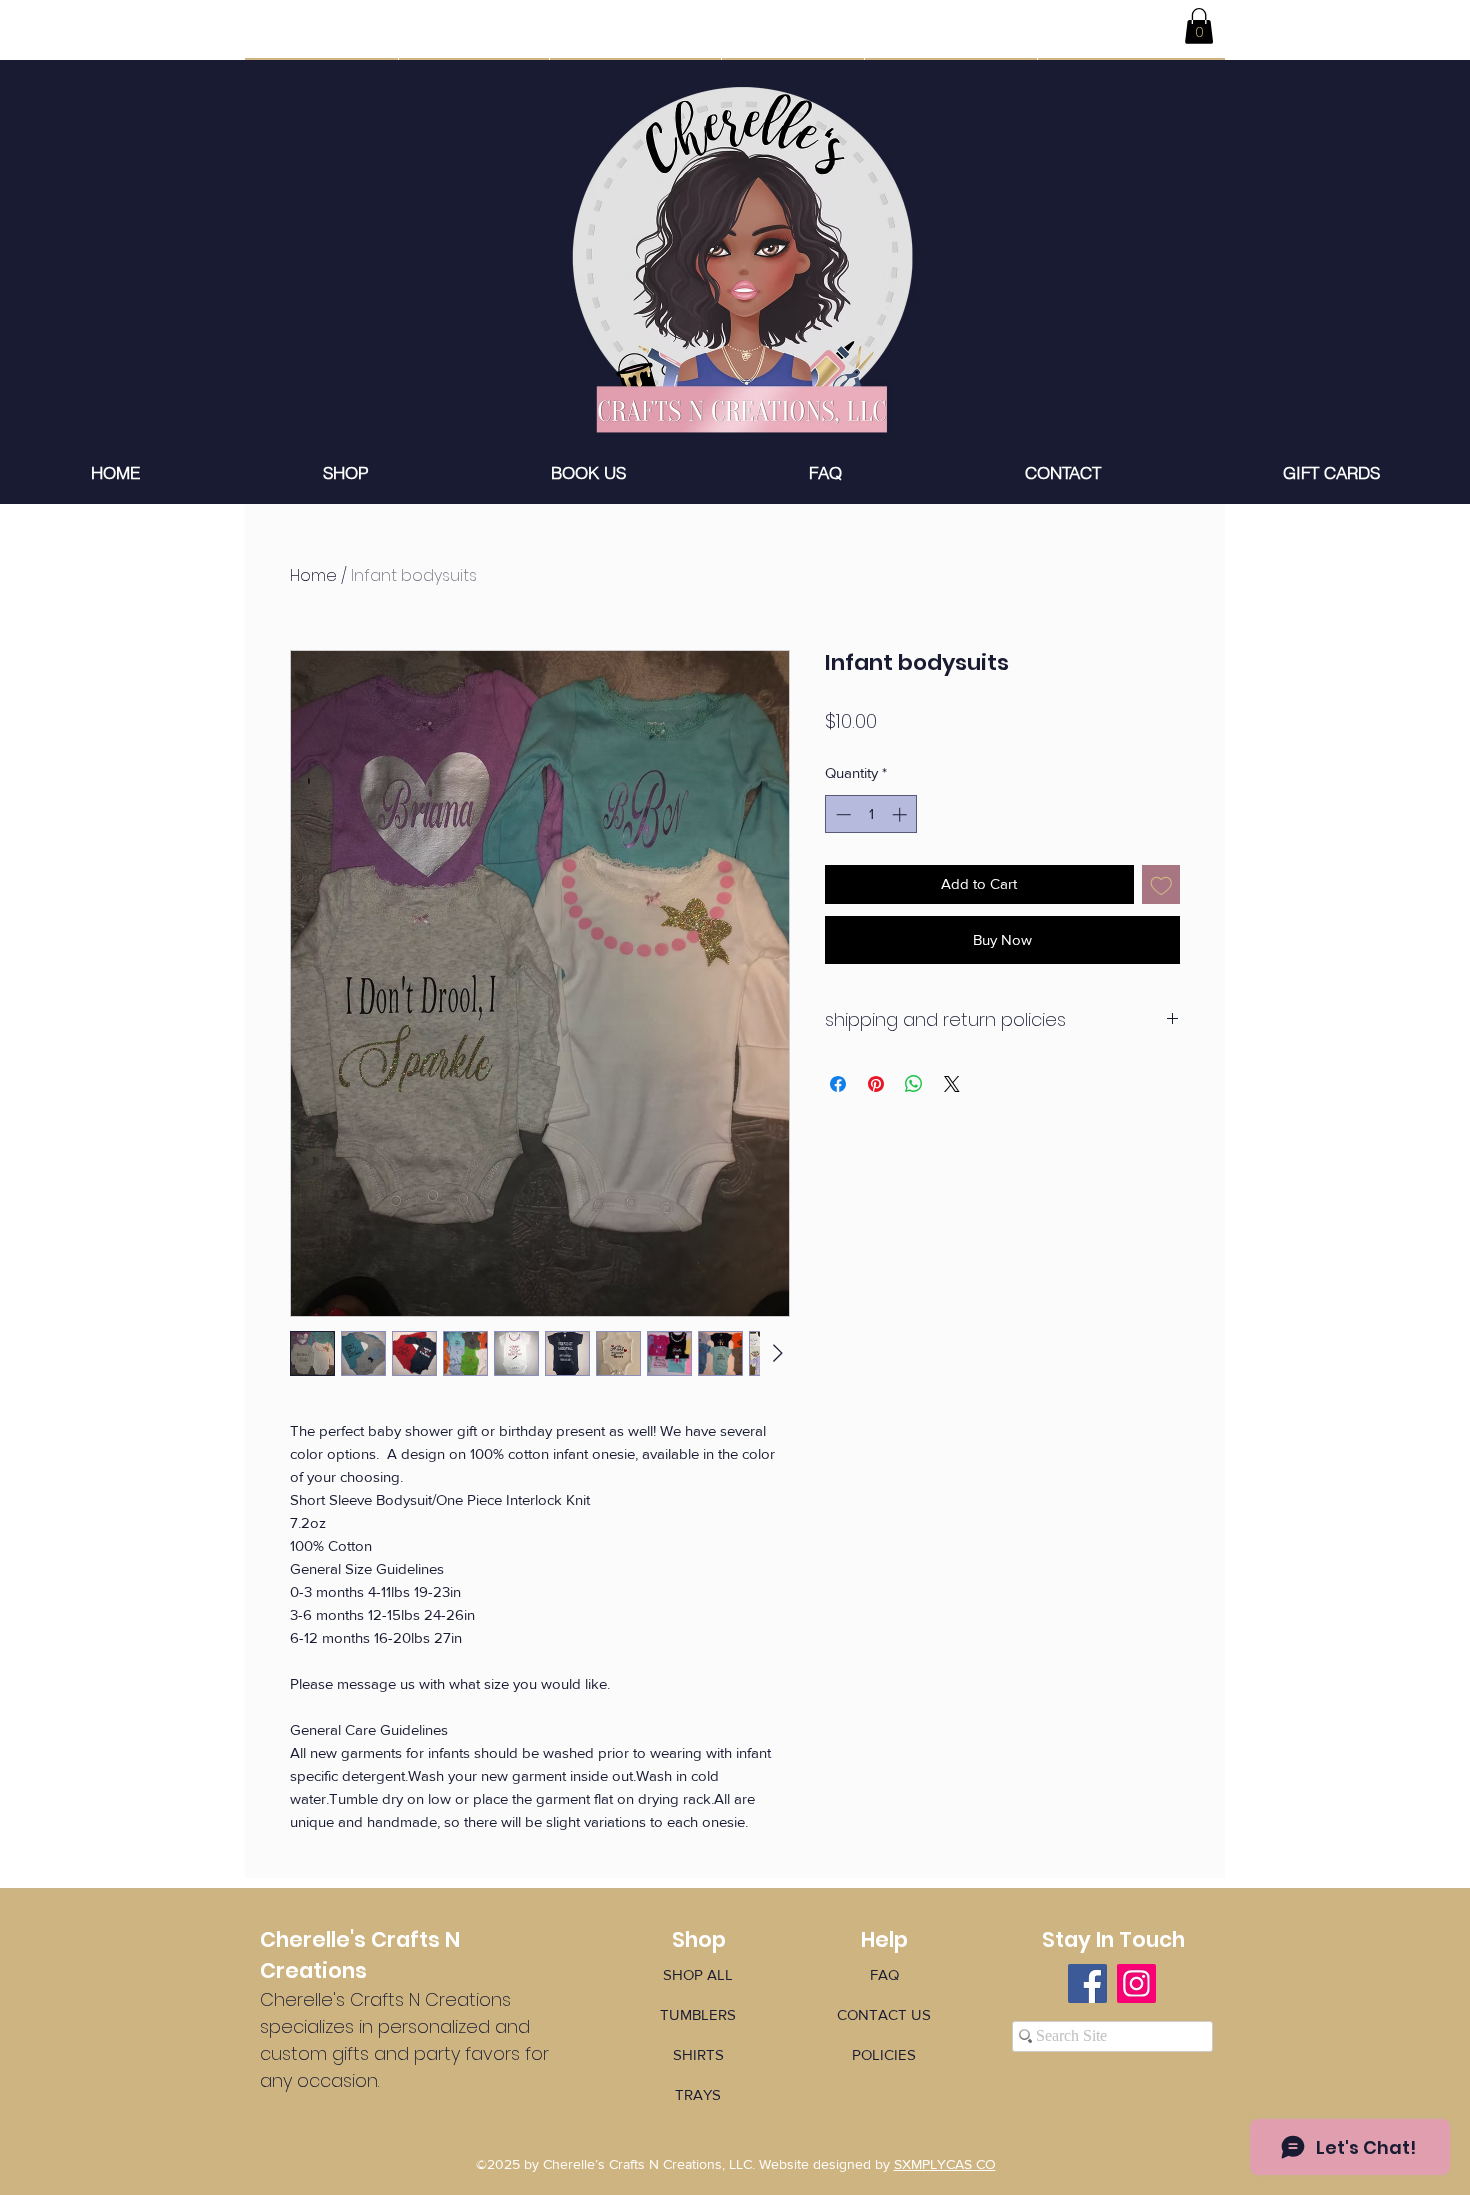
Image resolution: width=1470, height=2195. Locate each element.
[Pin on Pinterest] (876, 1084)
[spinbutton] (871, 814)
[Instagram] (1136, 1983)
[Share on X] (952, 1084)
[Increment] (901, 814)
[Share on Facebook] (838, 1084)
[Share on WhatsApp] (914, 1084)
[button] (1199, 26)
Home (313, 575)
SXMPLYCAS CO (945, 2164)
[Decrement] (841, 814)
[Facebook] (1087, 1983)
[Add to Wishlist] (1161, 884)
